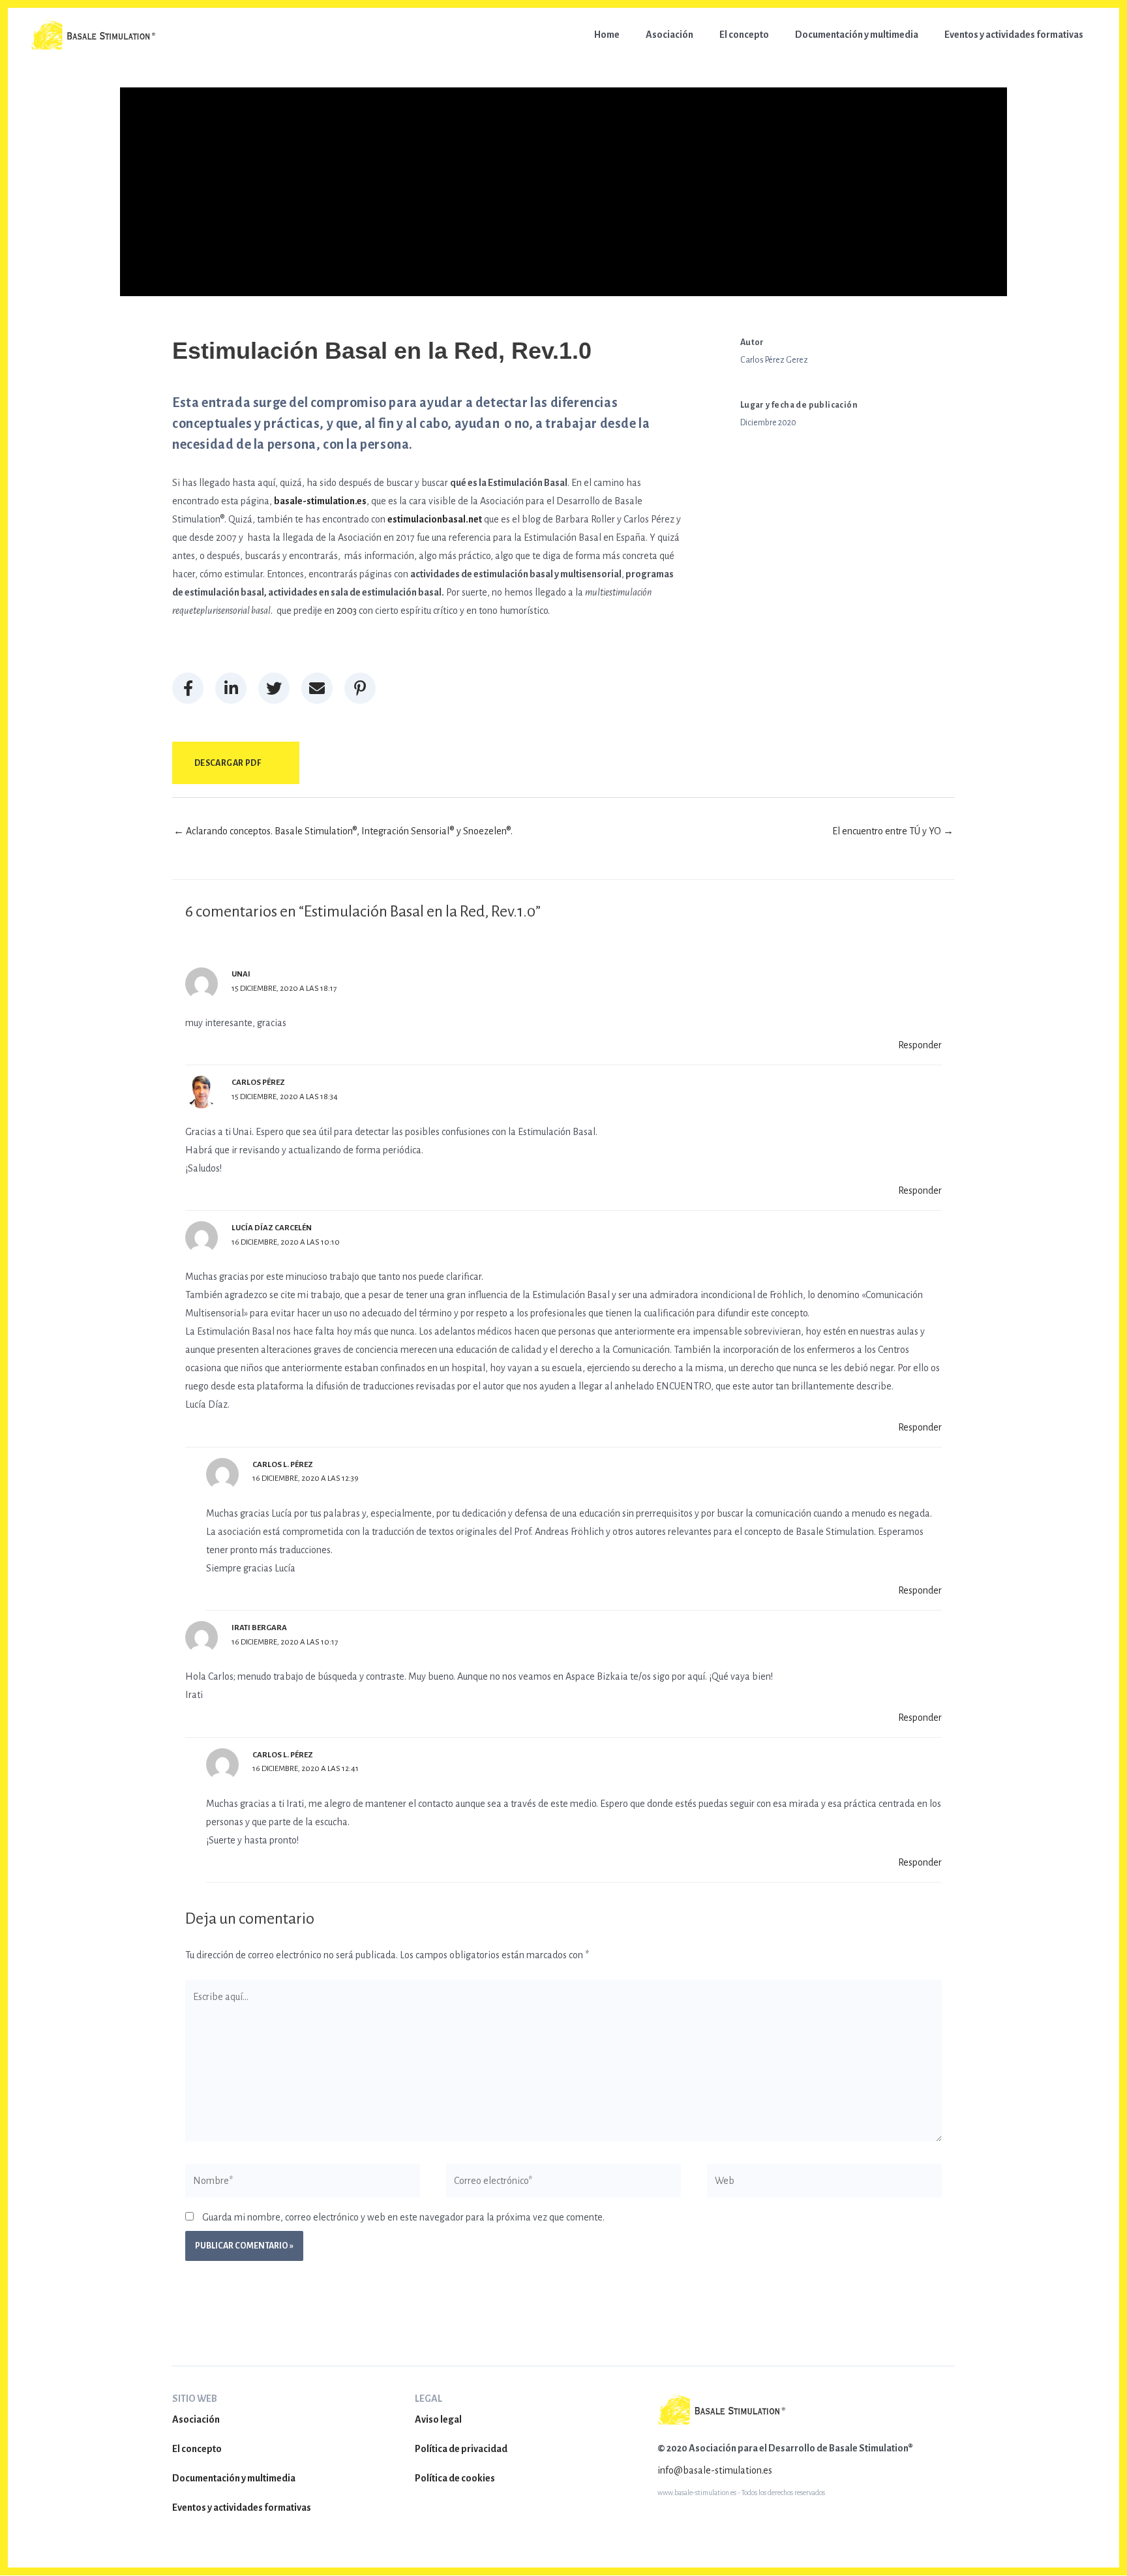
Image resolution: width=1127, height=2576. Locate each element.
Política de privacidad (461, 2449)
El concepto (197, 2449)
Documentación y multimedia (234, 2478)
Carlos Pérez (258, 1083)
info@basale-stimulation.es (715, 2470)
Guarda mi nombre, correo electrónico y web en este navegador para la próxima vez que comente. (403, 2217)
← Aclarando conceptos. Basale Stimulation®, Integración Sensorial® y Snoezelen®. (343, 831)
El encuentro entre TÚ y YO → (893, 831)
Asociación (196, 2419)
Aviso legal (438, 2419)
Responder (920, 1045)
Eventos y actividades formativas (242, 2508)
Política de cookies (455, 2478)
